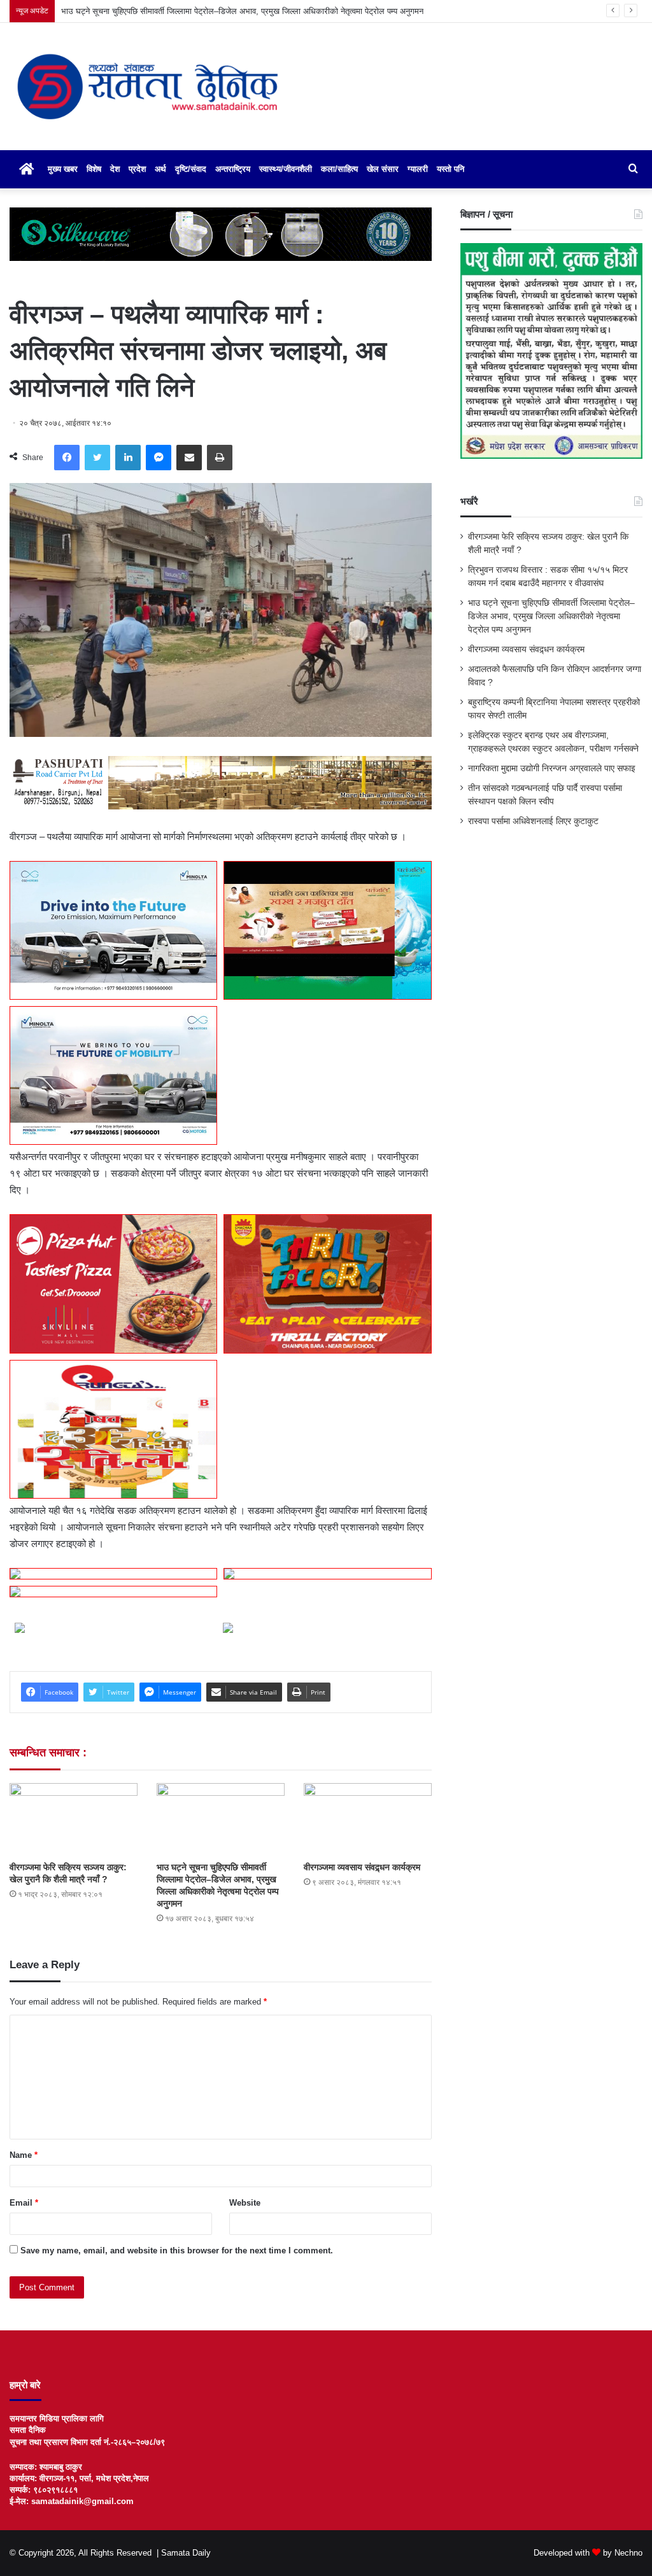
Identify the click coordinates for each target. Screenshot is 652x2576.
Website (245, 2203)
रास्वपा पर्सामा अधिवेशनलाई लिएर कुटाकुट (533, 821)
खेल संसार (383, 169)
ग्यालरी (418, 169)
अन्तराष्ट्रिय (233, 169)
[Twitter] (97, 458)
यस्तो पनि (450, 169)
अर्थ (160, 169)
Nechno (628, 2553)
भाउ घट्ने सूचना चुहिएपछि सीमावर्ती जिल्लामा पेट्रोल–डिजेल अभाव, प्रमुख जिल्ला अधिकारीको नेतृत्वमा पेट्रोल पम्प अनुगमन (551, 616)
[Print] (220, 458)
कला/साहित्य (339, 169)
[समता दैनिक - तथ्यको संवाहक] (148, 87)
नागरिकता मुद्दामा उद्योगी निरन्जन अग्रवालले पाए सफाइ (552, 768)
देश (115, 169)
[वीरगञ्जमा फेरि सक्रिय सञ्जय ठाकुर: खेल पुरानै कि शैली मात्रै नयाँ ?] (74, 1819)
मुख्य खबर (63, 169)
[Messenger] (159, 458)
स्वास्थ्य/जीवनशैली (286, 169)
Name (24, 2155)
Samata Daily (186, 2553)
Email (24, 2203)
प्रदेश (137, 169)
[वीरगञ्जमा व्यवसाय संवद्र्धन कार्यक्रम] (368, 1819)
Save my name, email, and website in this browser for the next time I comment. (177, 2250)
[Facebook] (67, 458)
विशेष (94, 169)
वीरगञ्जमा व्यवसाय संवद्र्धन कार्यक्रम (117, 11)
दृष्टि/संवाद (191, 169)
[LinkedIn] (128, 458)
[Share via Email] (189, 458)
